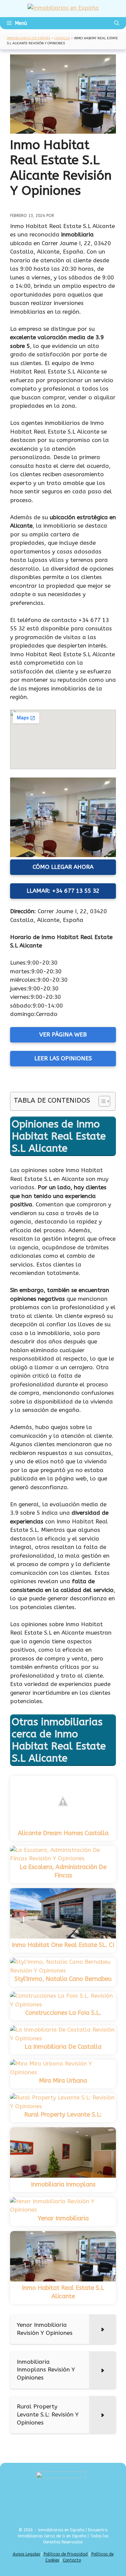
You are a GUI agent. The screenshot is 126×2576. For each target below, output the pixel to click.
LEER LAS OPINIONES (63, 1058)
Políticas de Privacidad (66, 2554)
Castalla (62, 38)
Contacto (72, 2560)
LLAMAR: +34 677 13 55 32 (63, 891)
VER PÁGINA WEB (63, 1034)
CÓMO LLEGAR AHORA (63, 867)
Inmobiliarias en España (29, 38)
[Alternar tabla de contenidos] (101, 1101)
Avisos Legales (26, 2554)
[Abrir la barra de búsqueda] (117, 23)
